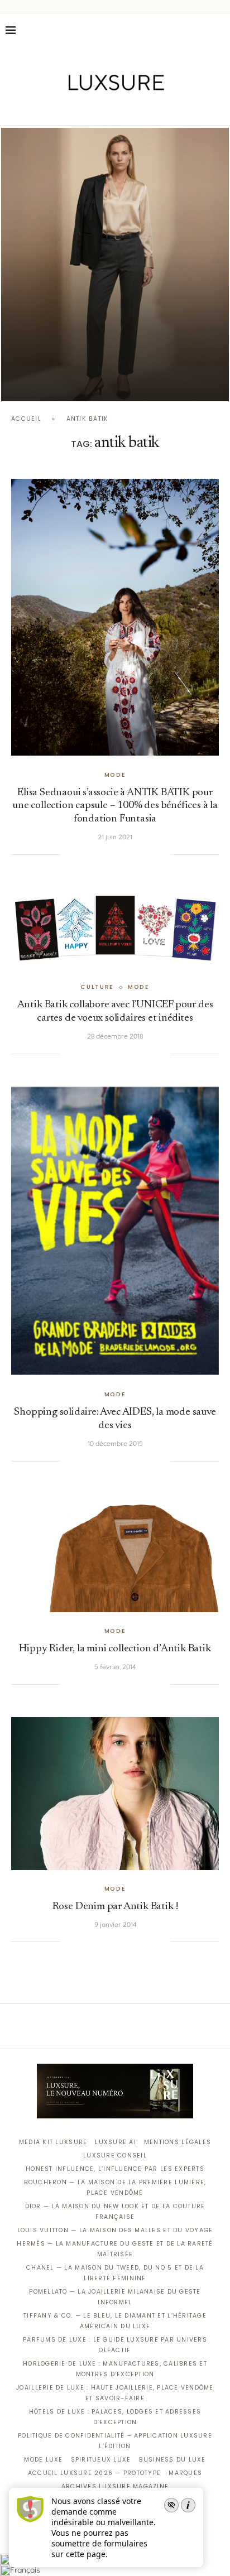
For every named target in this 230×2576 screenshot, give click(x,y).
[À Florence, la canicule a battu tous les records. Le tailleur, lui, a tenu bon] (115, 265)
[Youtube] (139, 109)
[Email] (154, 109)
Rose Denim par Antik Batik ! (115, 1907)
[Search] (219, 30)
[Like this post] (68, 854)
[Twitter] (92, 109)
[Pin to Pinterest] (105, 854)
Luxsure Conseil (115, 2156)
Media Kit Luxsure (53, 2142)
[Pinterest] (123, 109)
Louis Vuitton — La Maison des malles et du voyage (115, 2230)
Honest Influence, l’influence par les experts (115, 2169)
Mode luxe (43, 2460)
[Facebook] (76, 109)
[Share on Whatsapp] (127, 854)
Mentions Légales (178, 2142)
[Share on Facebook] (82, 854)
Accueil (26, 419)
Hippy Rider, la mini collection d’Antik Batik (115, 1649)
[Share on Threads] (139, 854)
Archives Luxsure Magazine (115, 2486)
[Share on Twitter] (93, 854)
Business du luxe (172, 2460)
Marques (185, 2473)
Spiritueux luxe (101, 2460)
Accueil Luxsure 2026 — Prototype (94, 2473)
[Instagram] (107, 109)
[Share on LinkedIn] (116, 854)
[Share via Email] (162, 854)
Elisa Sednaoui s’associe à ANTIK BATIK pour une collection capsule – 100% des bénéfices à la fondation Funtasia (115, 806)
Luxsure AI (116, 2142)
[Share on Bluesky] (150, 854)
